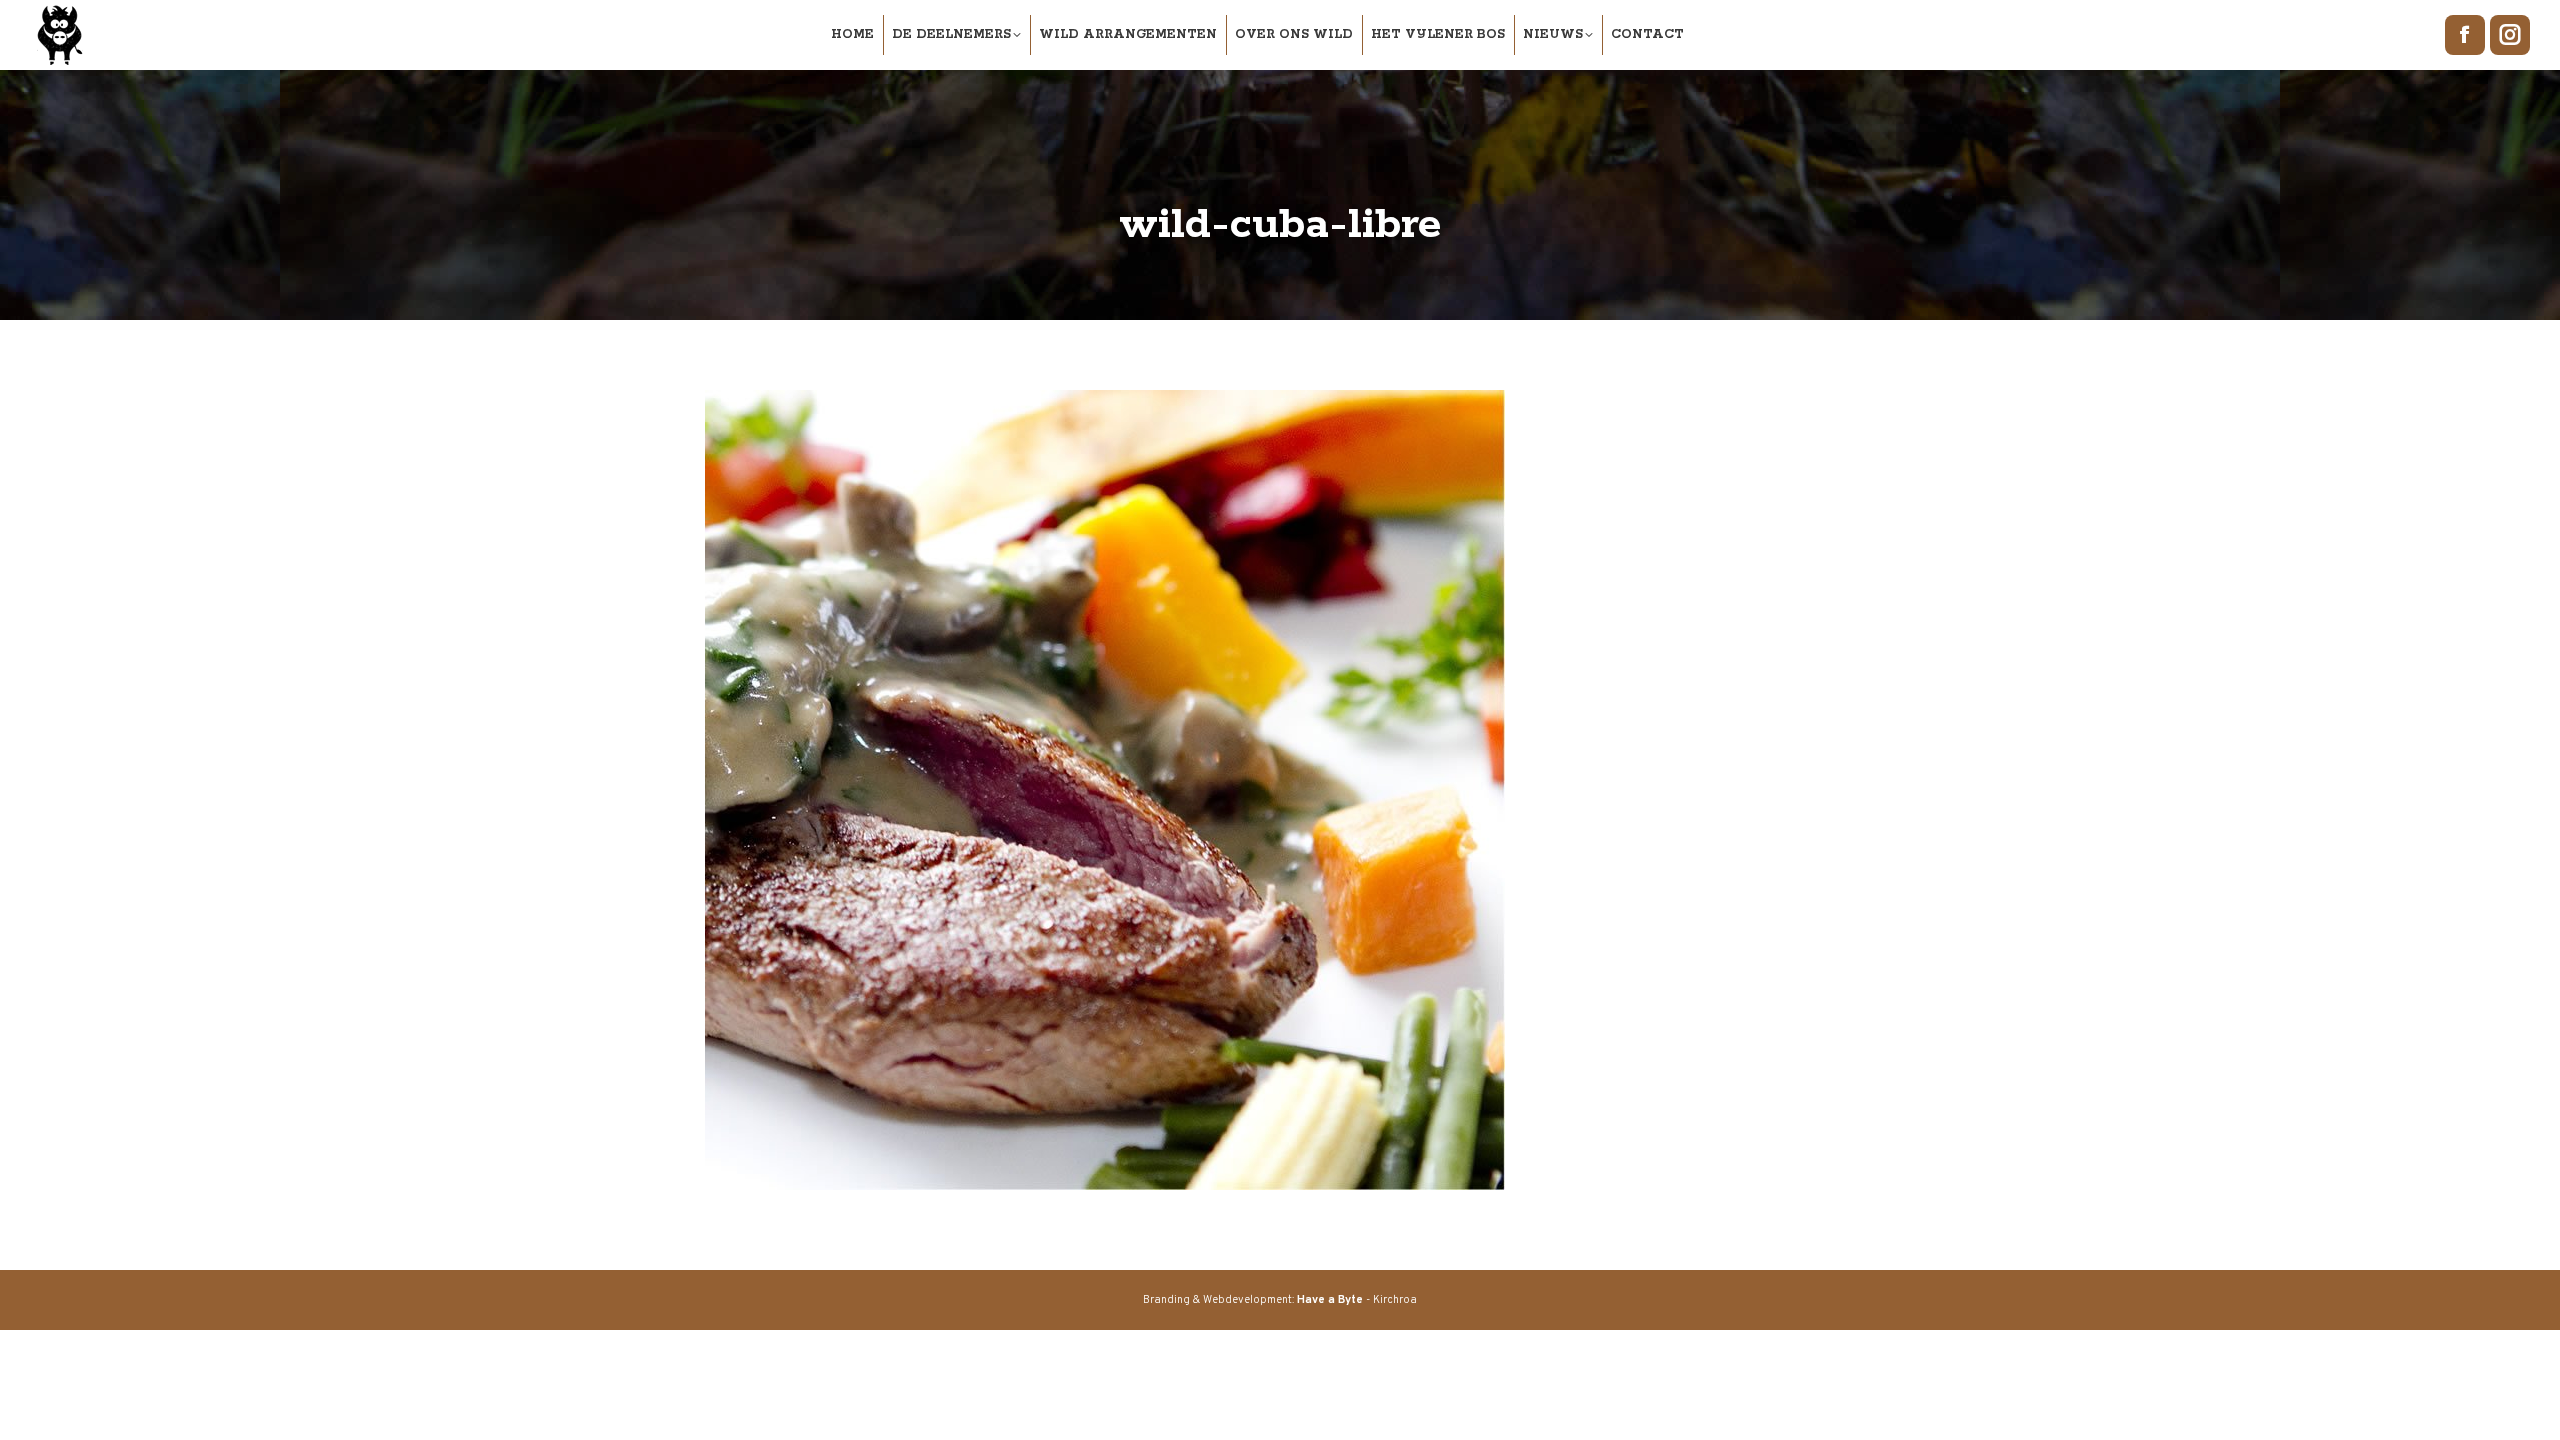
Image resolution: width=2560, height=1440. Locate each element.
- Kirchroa (1357, 1300)
